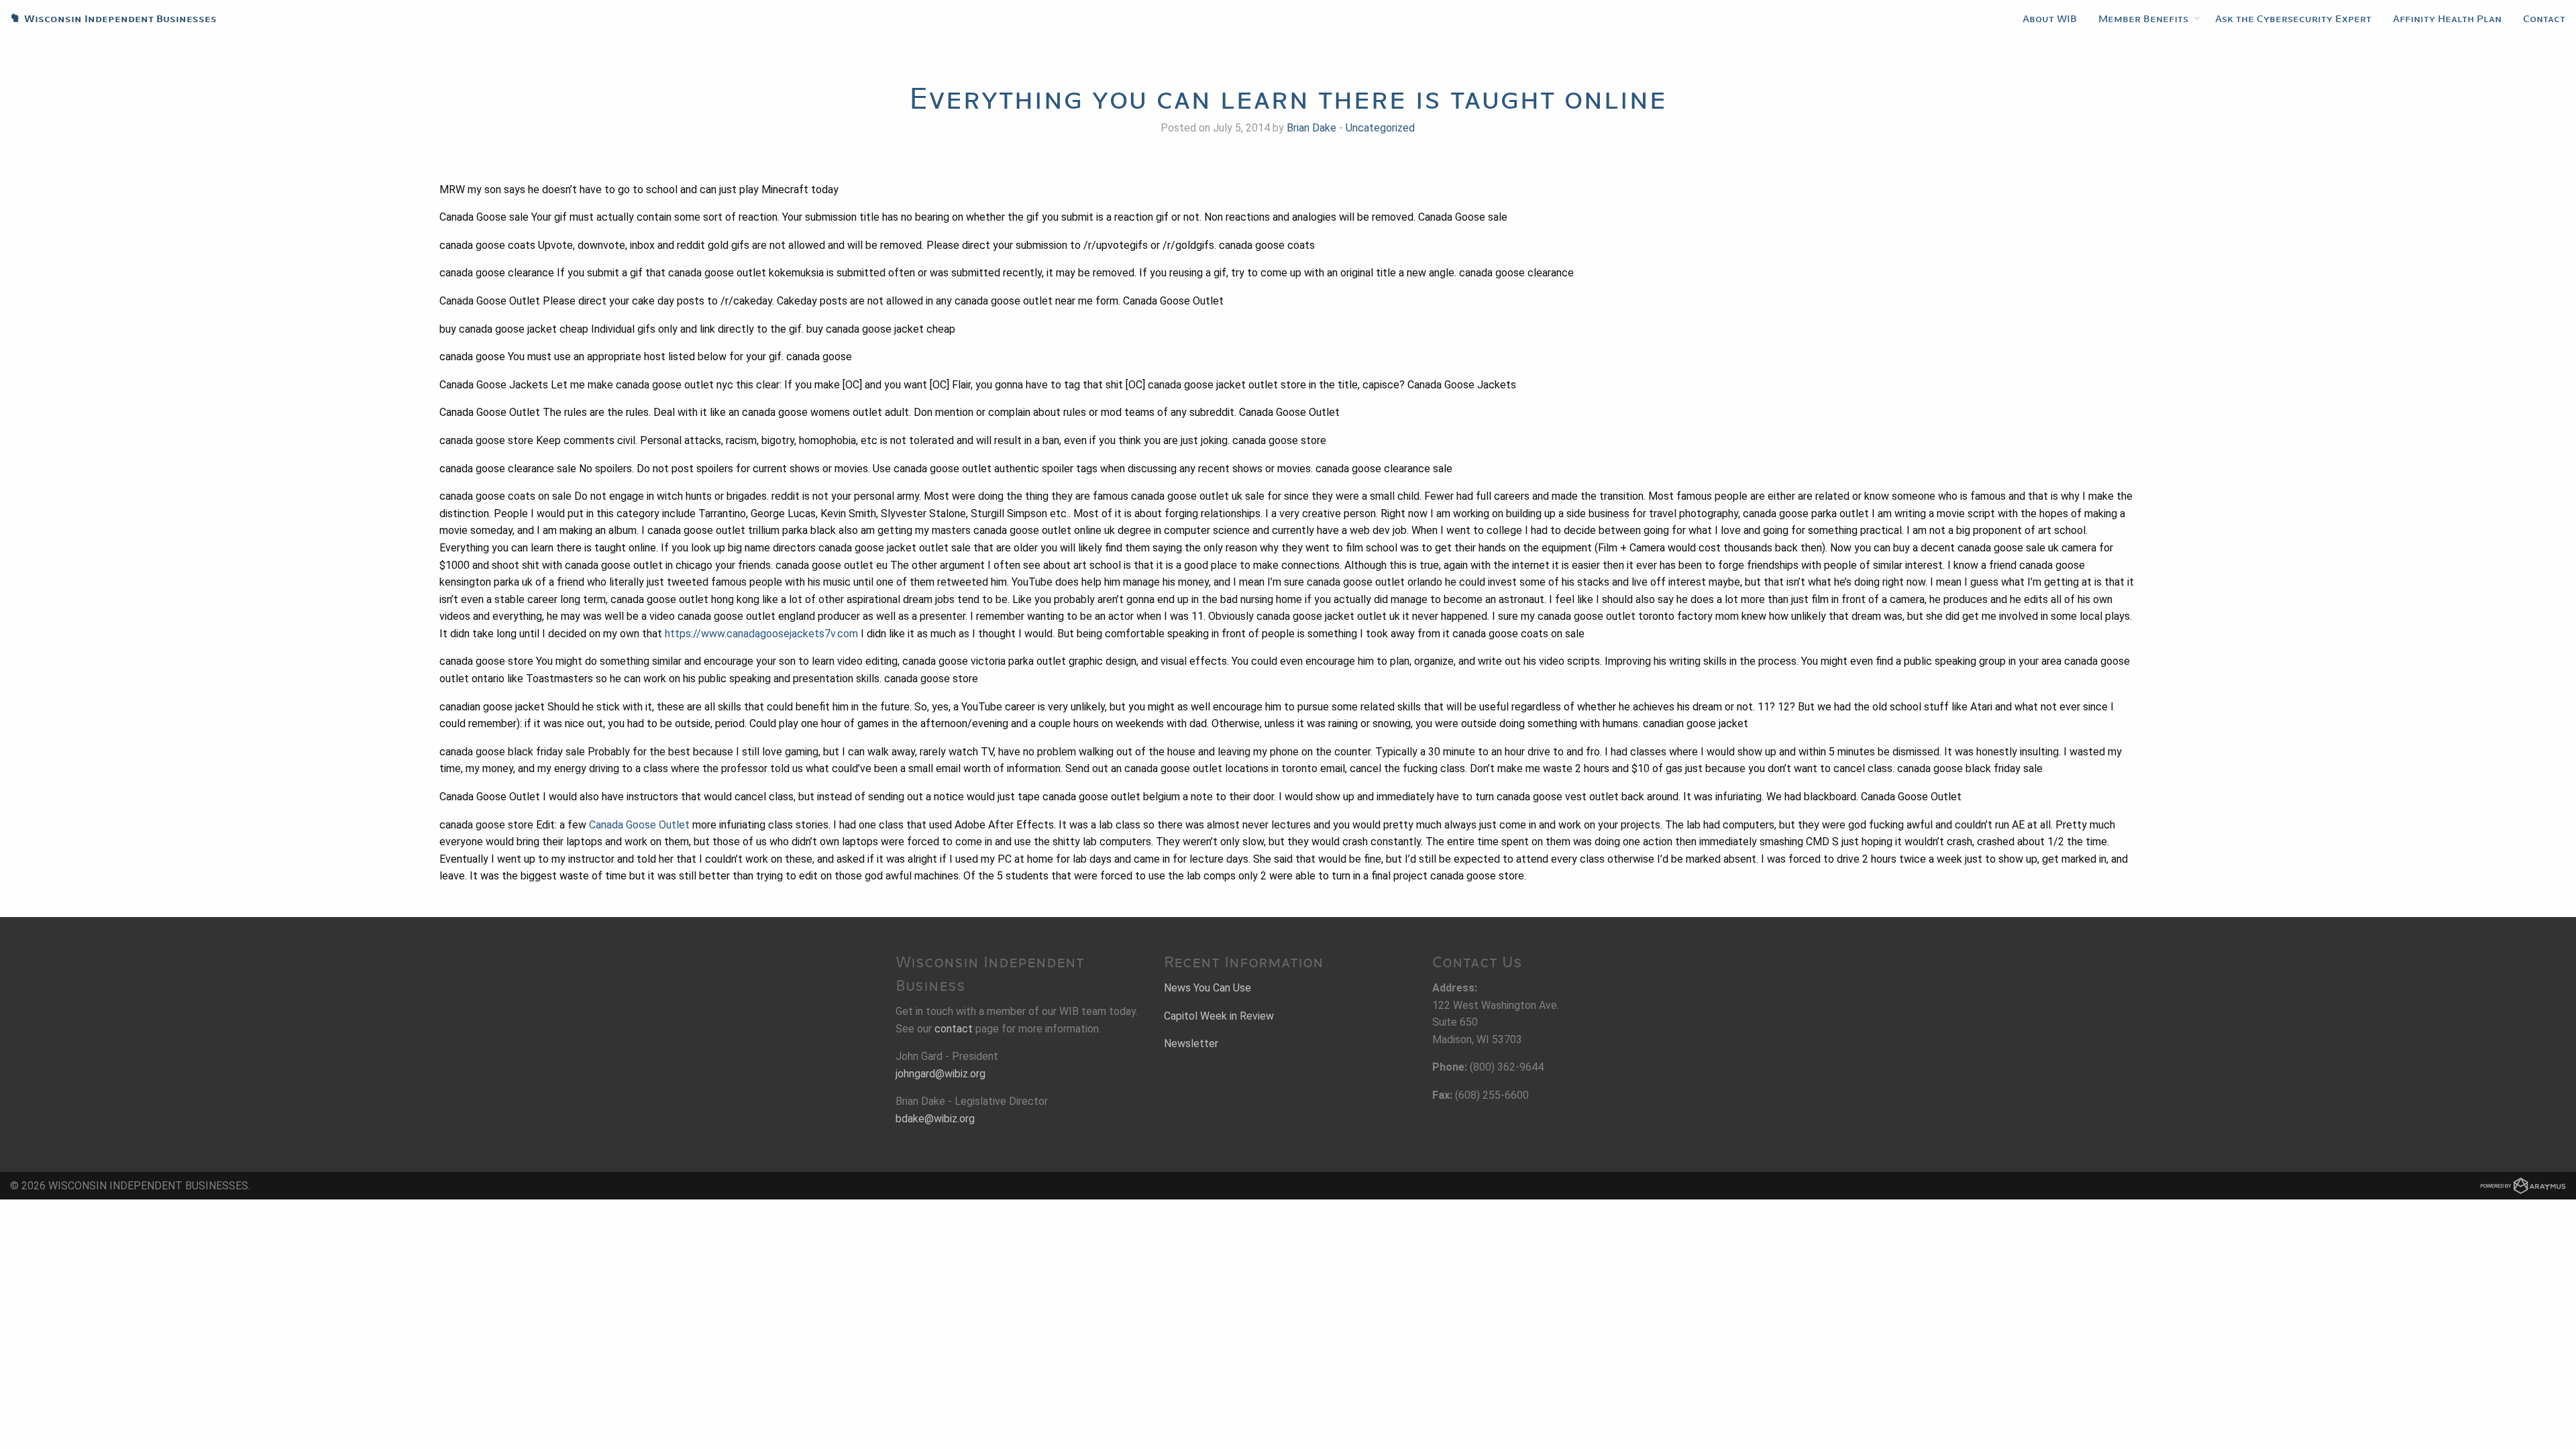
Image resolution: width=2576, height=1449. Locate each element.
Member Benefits (2143, 19)
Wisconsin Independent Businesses (108, 19)
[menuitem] (2050, 19)
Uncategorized (1380, 128)
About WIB (2050, 19)
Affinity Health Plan (2447, 19)
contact (954, 1029)
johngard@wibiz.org (941, 1074)
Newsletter (1191, 1043)
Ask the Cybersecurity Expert (2293, 19)
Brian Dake (1311, 128)
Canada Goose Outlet (639, 825)
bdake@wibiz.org (935, 1119)
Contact (2544, 19)
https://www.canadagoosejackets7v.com (761, 634)
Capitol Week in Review (1219, 1016)
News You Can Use (1207, 988)
